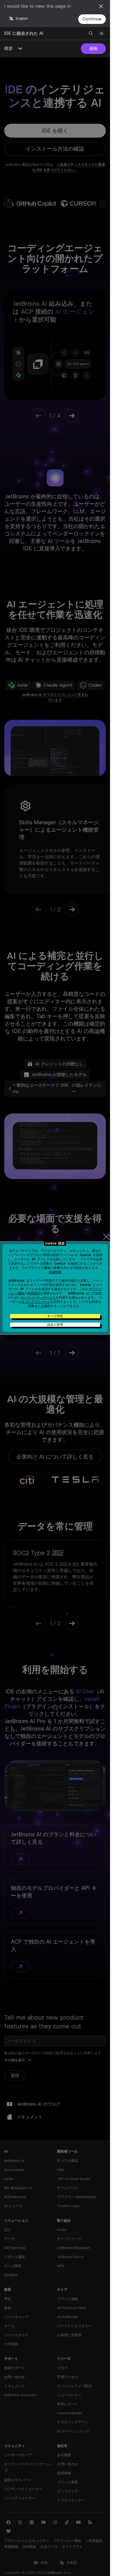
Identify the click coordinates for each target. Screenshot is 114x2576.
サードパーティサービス (38, 1298)
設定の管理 (55, 1325)
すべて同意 (55, 1316)
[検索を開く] (91, 33)
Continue (92, 19)
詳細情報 (55, 1272)
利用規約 (34, 1293)
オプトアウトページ (36, 1302)
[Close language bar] (101, 6)
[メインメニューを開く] (102, 33)
